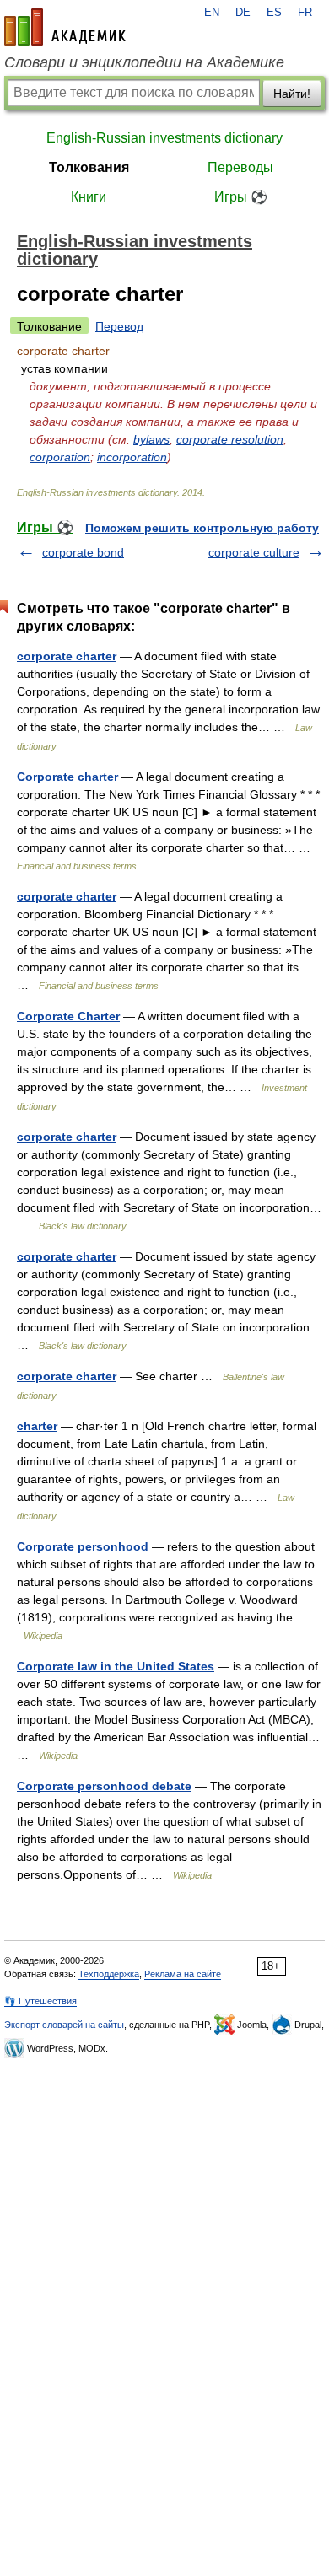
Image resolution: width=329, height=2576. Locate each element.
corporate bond (83, 552)
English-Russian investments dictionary (164, 138)
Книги (89, 197)
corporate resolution (230, 439)
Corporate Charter (68, 1016)
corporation (60, 457)
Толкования (89, 167)
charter (37, 1426)
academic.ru (65, 27)
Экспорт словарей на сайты (64, 2025)
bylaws (151, 439)
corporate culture (254, 552)
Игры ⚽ (241, 197)
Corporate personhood (83, 1546)
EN (212, 13)
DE (243, 13)
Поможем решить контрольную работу (202, 528)
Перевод (119, 326)
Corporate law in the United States (116, 1666)
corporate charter (67, 656)
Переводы (240, 167)
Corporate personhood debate (104, 1786)
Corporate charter (67, 777)
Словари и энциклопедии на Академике (144, 62)
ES (274, 13)
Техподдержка (109, 1974)
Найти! (292, 94)
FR (305, 13)
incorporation (132, 457)
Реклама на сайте (183, 1974)
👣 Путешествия (40, 2001)
